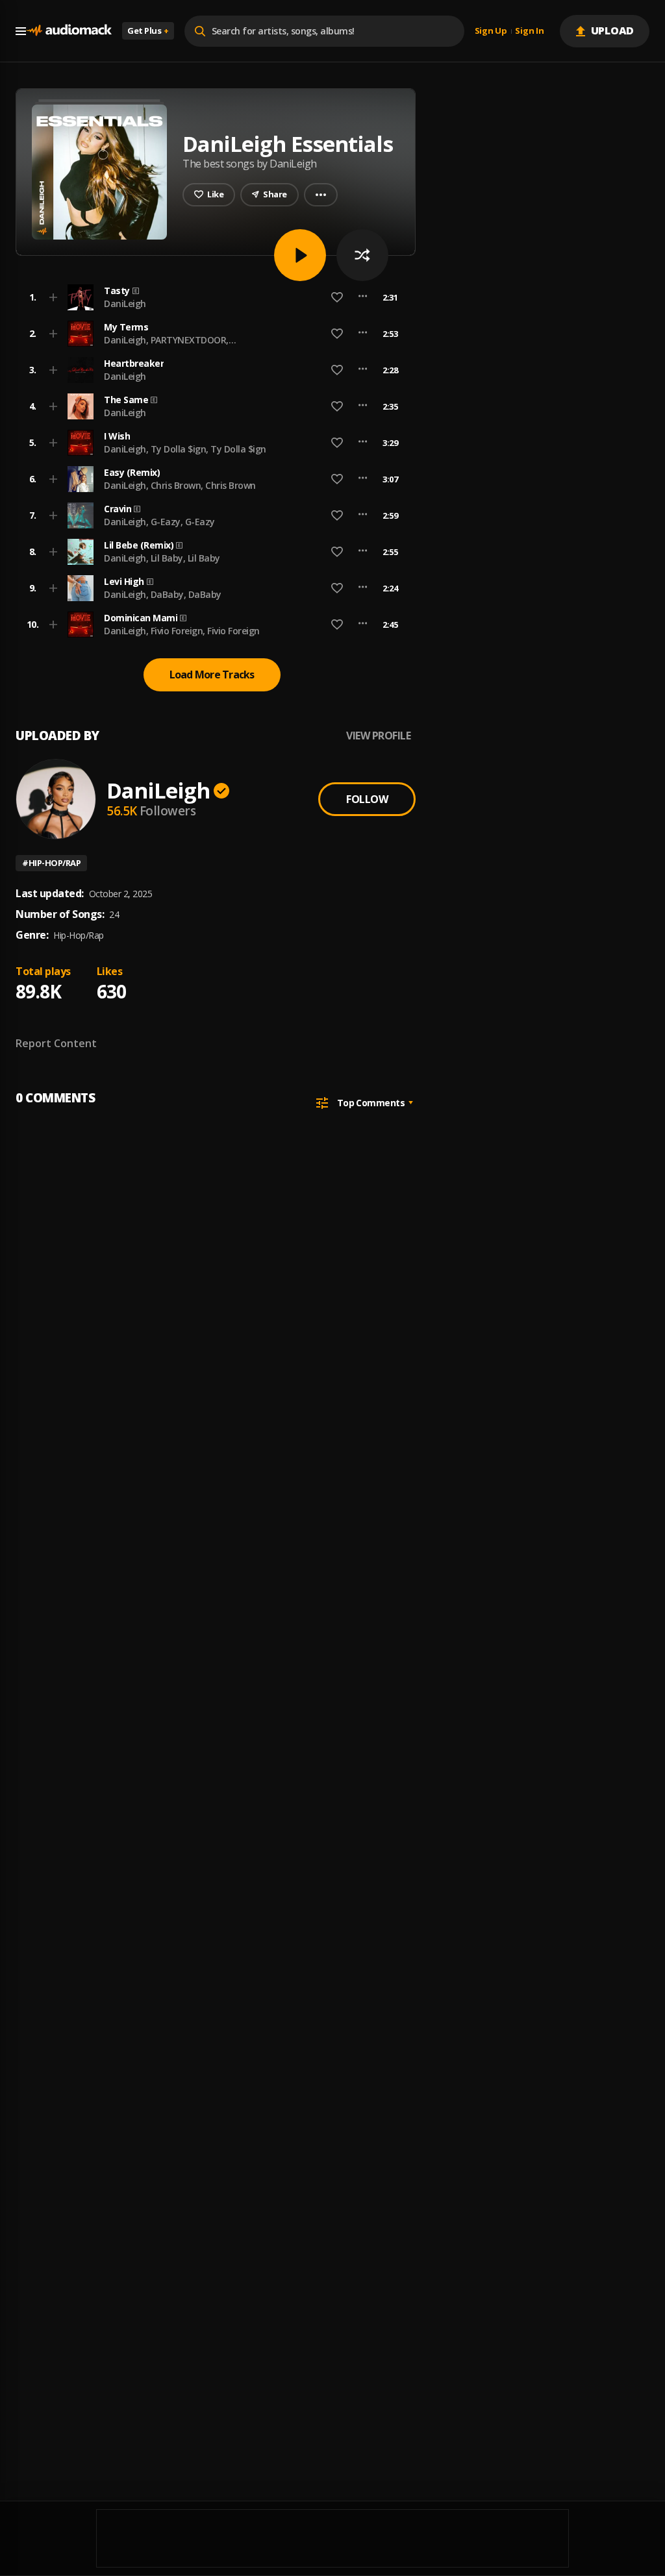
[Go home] (69, 31)
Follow (367, 799)
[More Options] (363, 297)
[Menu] (21, 31)
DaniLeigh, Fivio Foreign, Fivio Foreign (182, 631)
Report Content (56, 1043)
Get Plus (148, 31)
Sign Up (491, 31)
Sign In (529, 31)
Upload (613, 31)
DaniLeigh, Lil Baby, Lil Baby (162, 558)
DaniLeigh (125, 303)
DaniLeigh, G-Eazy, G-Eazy (159, 522)
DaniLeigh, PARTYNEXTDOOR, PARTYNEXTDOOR (166, 346)
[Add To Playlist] (53, 297)
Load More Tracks (212, 675)
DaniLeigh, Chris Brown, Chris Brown (180, 485)
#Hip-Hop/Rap (51, 863)
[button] (212, 297)
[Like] (337, 297)
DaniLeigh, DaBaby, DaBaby (163, 594)
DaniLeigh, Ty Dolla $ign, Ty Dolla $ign (185, 449)
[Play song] (300, 255)
